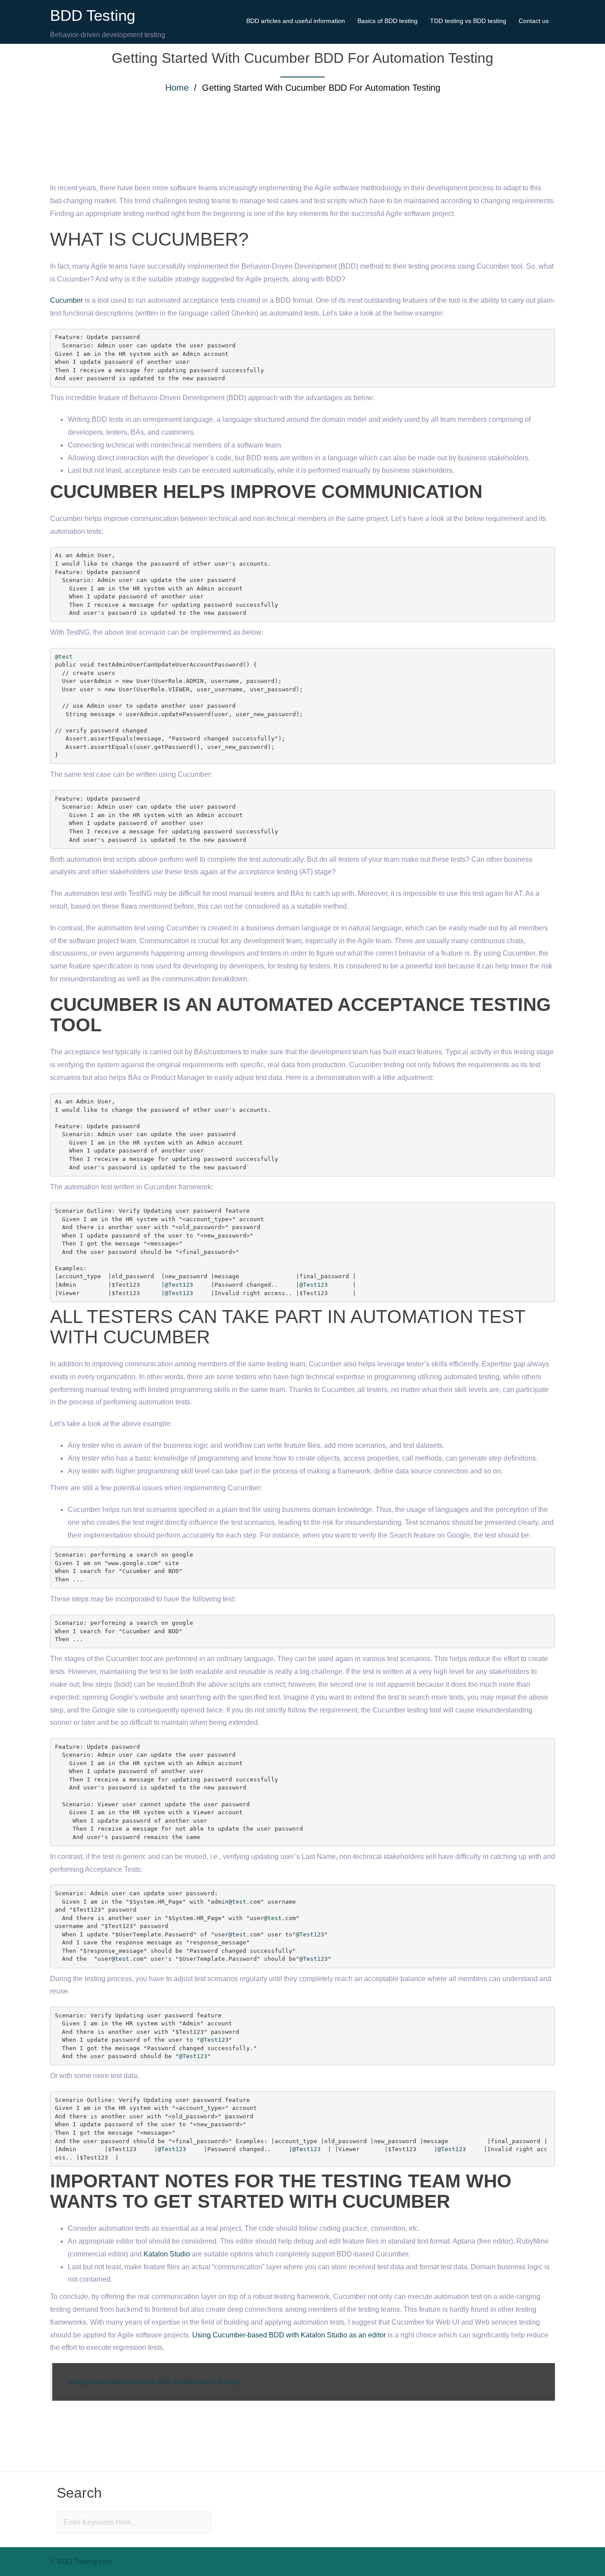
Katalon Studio (167, 2254)
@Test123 (179, 1285)
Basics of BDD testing (388, 21)
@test (64, 657)
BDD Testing (93, 15)
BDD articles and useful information (296, 21)
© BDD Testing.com (81, 2562)
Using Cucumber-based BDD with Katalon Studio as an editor (289, 2335)
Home (177, 88)
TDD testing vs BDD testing (468, 21)
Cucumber (66, 300)
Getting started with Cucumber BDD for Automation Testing (153, 2382)
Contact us (534, 21)
